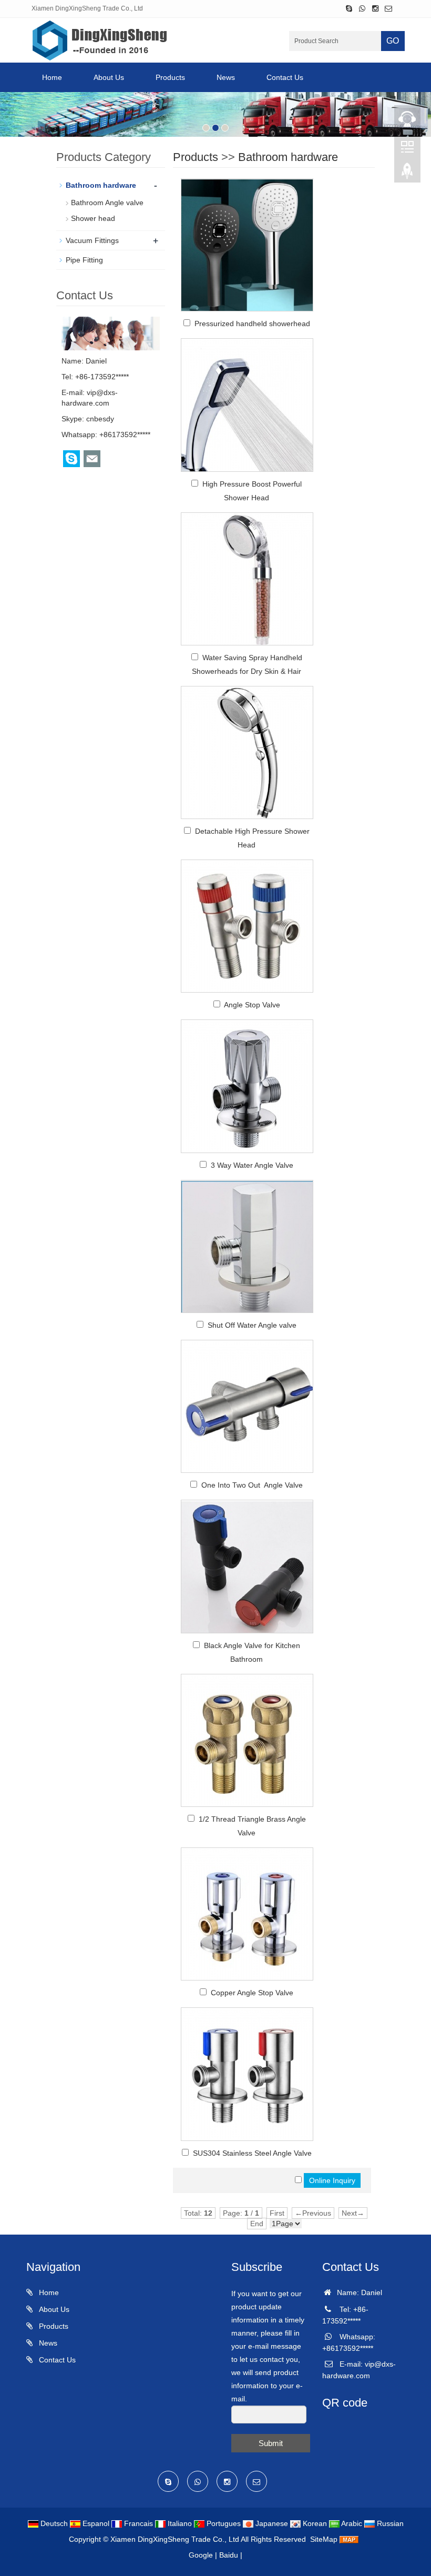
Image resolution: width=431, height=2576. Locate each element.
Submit (271, 2443)
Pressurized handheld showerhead (252, 324)
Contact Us (285, 77)
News (226, 77)
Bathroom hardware (288, 157)
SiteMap (324, 2539)
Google (201, 2555)
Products (170, 77)
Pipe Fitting (84, 260)
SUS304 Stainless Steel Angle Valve (252, 2153)
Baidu (229, 2555)
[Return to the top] (407, 174)
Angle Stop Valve (252, 1005)
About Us (109, 77)
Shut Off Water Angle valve (252, 1325)
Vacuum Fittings (92, 240)
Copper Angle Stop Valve (252, 1993)
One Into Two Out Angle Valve (252, 1485)
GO (393, 41)
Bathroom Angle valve (107, 203)
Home (52, 77)
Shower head (93, 218)
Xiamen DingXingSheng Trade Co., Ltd (175, 2539)
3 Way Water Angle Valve (252, 1165)
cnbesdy (100, 419)
